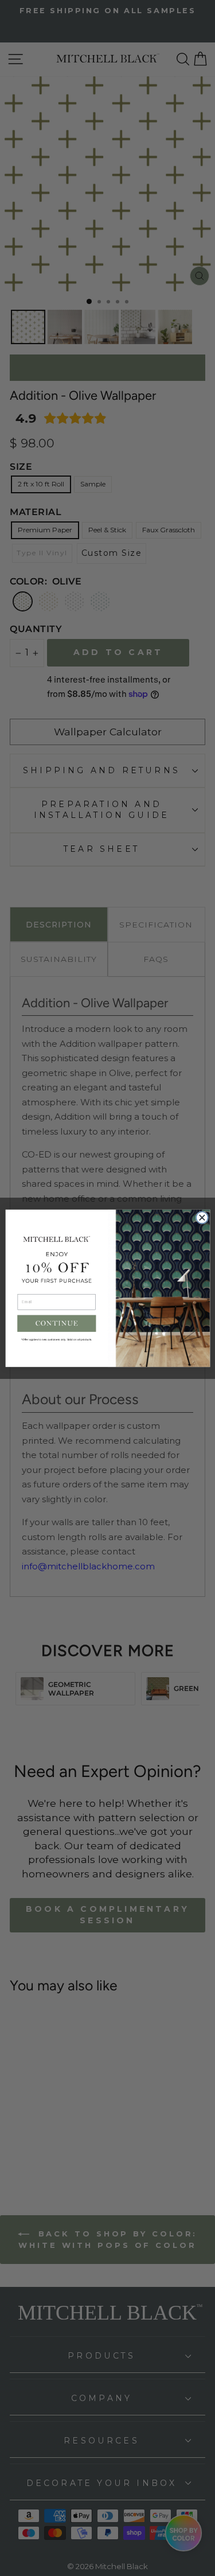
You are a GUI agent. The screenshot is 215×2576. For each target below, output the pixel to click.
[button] (56, 1323)
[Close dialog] (202, 1217)
